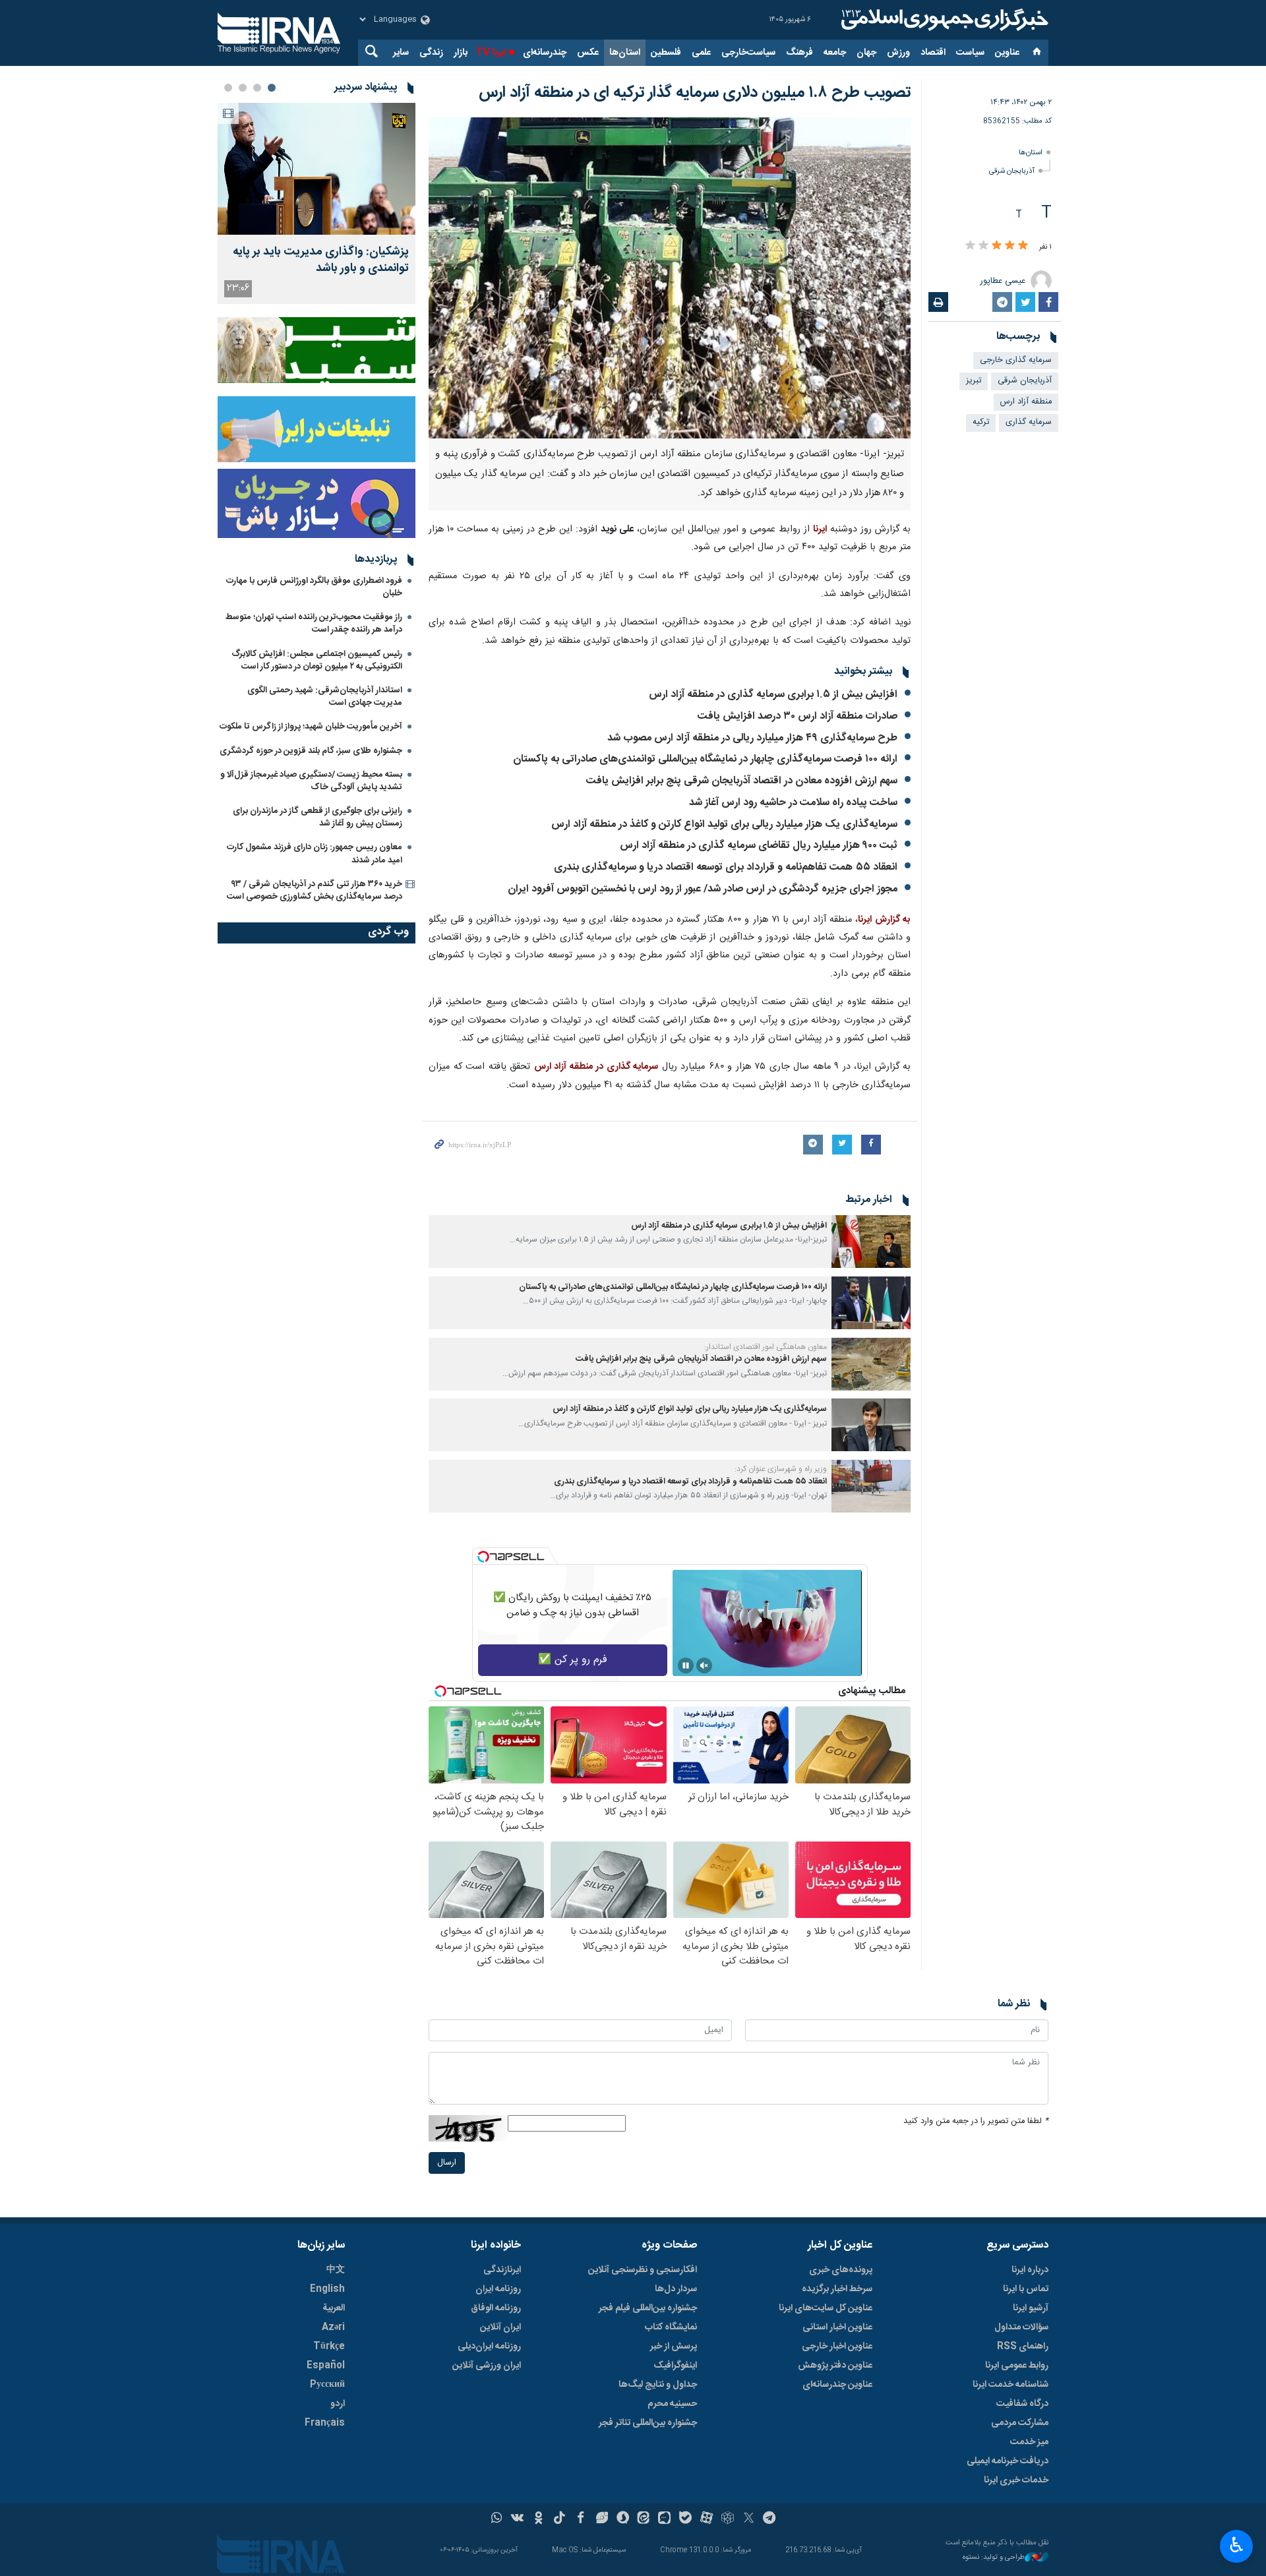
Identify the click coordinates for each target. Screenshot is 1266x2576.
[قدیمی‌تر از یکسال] (871, 1242)
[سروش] (623, 2519)
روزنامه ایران (498, 2289)
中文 (336, 2270)
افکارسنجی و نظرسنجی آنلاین (643, 2270)
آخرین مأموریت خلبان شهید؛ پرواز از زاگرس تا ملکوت (311, 727)
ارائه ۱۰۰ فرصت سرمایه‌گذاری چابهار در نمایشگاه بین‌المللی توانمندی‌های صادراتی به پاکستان (705, 759)
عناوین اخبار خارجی (837, 2347)
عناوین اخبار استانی (837, 2327)
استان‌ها (625, 53)
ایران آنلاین (500, 2327)
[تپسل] (483, 1557)
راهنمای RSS (1023, 2347)
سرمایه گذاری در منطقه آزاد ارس (596, 1067)
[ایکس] (749, 2519)
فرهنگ (799, 53)
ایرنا (943, 20)
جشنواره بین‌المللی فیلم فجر (648, 2308)
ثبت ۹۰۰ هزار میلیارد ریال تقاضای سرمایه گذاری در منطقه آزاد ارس (759, 846)
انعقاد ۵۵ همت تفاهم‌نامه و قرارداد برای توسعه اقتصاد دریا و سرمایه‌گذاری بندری (726, 867)
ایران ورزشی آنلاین (487, 2366)
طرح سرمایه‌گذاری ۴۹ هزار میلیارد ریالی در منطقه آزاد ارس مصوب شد (752, 738)
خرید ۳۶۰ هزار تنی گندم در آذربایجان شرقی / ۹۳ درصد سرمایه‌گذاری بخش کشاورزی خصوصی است (315, 890)
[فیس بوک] (581, 2519)
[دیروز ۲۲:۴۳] (316, 169)
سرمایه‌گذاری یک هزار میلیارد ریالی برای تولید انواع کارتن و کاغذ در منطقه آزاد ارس (724, 824)
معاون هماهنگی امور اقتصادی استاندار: (766, 1347)
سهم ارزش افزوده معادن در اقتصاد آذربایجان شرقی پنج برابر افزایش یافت (742, 781)
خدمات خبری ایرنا (1016, 2480)
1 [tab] (272, 88)
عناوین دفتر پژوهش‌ (835, 2366)
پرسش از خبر (674, 2347)
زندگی (431, 53)
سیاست (970, 53)
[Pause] (686, 1665)
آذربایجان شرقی (1012, 171)
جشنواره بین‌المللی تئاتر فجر (648, 2423)
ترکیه (981, 422)
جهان (866, 53)
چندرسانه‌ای (545, 53)
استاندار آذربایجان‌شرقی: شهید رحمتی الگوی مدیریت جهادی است (325, 697)
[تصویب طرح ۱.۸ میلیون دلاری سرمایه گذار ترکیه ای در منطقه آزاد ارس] (670, 278)
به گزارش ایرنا (884, 920)
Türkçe (329, 2347)
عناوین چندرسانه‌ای (837, 2385)
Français (325, 2423)
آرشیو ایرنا (1031, 2308)
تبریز (974, 381)
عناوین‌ (1007, 53)
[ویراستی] (602, 2519)
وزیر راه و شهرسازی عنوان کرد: (781, 1469)
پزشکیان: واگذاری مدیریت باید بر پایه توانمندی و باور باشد (321, 260)
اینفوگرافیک (675, 2366)
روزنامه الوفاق (496, 2308)
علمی (701, 53)
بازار (461, 53)
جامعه (835, 53)
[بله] (685, 2519)
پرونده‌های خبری (841, 2270)
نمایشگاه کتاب (671, 2327)
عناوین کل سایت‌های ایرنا (826, 2308)
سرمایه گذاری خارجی (1016, 360)
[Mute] (704, 1665)
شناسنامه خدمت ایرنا (1010, 2385)
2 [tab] (257, 88)
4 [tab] (228, 88)
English (327, 2289)
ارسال (447, 2163)
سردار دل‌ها (676, 2289)
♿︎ (1237, 2545)
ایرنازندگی (502, 2270)
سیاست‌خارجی (748, 53)
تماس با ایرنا (1026, 2289)
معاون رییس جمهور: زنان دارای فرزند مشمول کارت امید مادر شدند (315, 854)
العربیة (334, 2308)
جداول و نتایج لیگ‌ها (658, 2385)
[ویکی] (517, 2519)
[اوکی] (538, 2519)
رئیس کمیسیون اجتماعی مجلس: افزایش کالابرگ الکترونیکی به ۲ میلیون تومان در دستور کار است (317, 660)
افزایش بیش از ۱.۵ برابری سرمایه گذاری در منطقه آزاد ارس (773, 695)
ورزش (898, 53)
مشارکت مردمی (1020, 2423)
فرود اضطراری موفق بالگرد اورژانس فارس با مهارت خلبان (314, 587)
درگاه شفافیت (1022, 2404)
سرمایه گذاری (1029, 422)
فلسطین (666, 53)
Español (326, 2366)
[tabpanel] (316, 203)
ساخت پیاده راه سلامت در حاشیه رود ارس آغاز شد (793, 803)
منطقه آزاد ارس (1026, 402)
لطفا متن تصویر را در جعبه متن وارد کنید (976, 2121)
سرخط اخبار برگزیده (837, 2289)
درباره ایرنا (1030, 2270)
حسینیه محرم (672, 2404)
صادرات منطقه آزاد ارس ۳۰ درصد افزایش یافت (798, 716)
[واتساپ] (497, 2519)
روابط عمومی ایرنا (1017, 2366)
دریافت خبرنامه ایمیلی (1008, 2461)
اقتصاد (933, 53)
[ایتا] (644, 2519)
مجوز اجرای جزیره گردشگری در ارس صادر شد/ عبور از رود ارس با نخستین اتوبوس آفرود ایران (703, 889)
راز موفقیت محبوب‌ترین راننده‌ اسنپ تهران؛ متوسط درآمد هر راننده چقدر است (314, 623)
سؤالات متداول (1021, 2327)
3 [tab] (243, 88)
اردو (338, 2404)
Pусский (327, 2385)
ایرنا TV (491, 53)
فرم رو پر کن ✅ (573, 1660)
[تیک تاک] (559, 2519)
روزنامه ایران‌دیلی (489, 2347)
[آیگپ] (664, 2519)
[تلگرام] (770, 2519)
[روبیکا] (728, 2519)
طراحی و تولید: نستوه (994, 2558)
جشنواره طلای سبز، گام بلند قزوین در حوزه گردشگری (311, 751)
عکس (588, 53)
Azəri (333, 2327)
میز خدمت (1029, 2442)
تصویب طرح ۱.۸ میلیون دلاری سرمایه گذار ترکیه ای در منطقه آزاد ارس (695, 93)
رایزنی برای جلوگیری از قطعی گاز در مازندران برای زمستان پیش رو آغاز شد (317, 817)
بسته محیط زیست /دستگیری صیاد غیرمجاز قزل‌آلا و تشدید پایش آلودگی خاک (311, 781)
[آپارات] (707, 2519)
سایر (401, 53)
